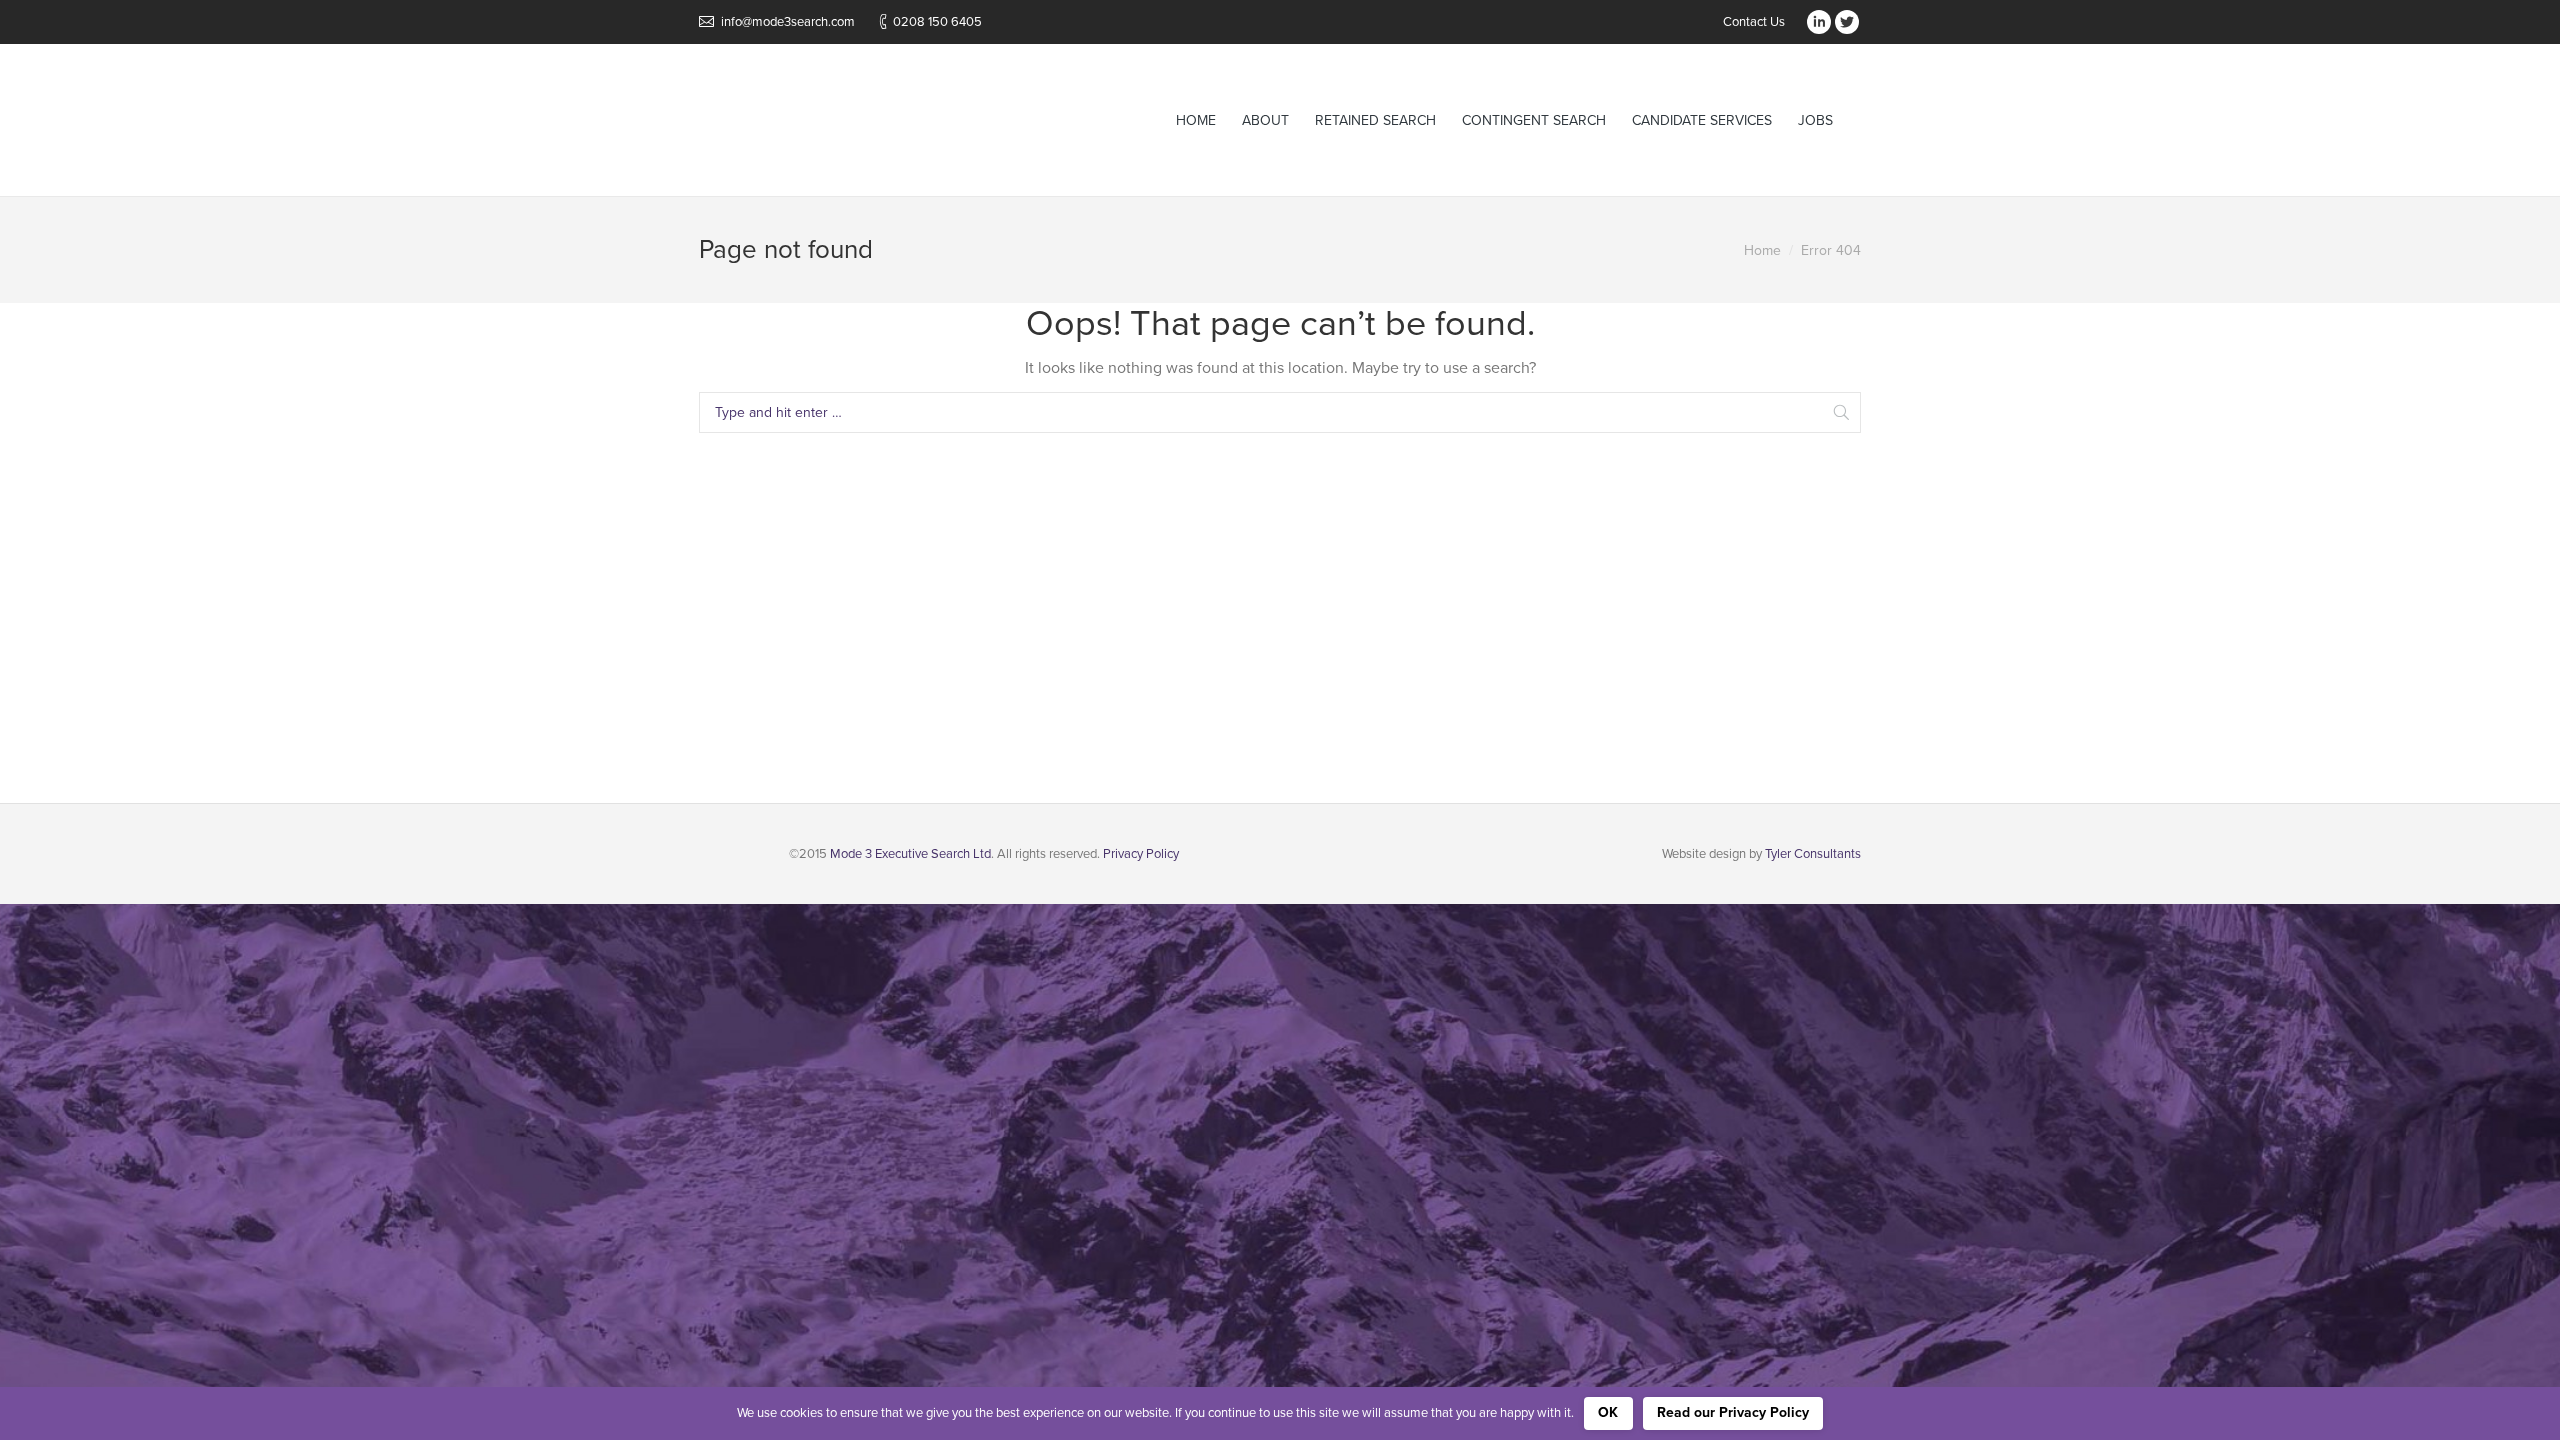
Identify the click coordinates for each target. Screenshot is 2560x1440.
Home (1762, 250)
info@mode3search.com (788, 22)
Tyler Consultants (1813, 854)
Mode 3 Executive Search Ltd (910, 854)
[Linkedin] (1819, 22)
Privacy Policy (1141, 854)
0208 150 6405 (937, 22)
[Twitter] (1847, 22)
